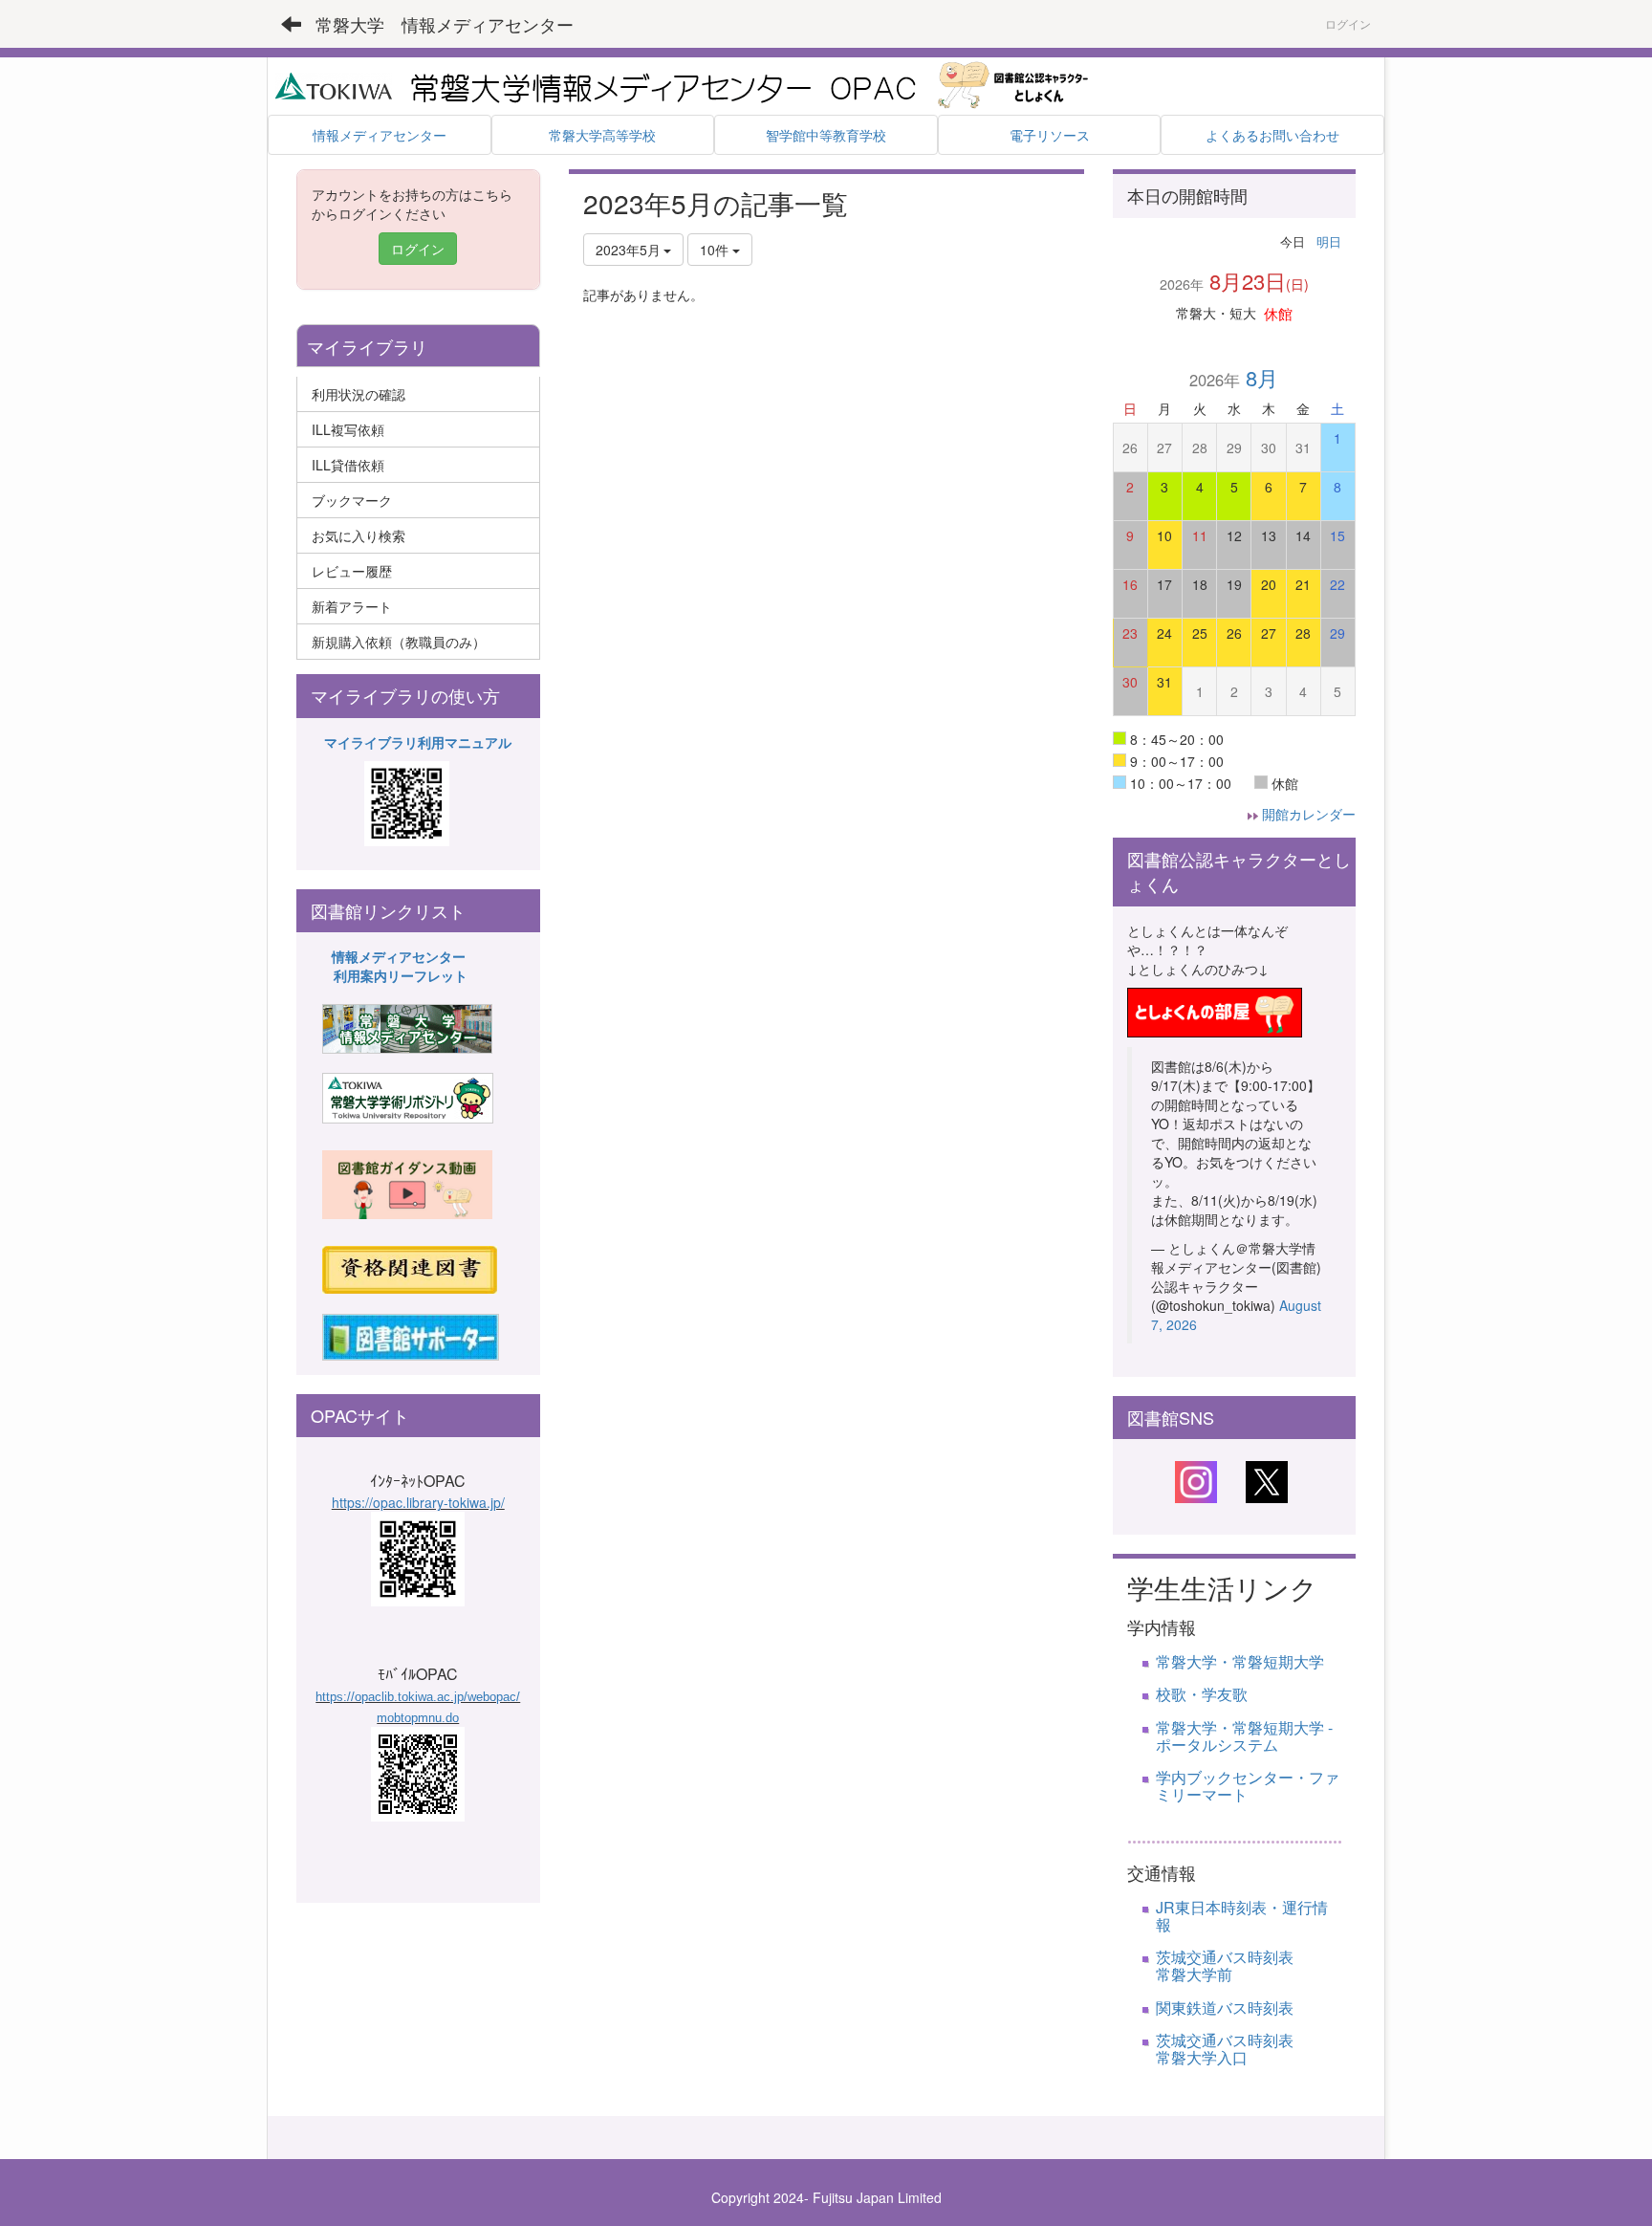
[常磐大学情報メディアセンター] (407, 1027)
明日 (1329, 241)
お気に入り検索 (359, 535)
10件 (716, 250)
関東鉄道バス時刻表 (1225, 2008)
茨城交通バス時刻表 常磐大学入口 (1248, 2049)
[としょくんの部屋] (1215, 1010)
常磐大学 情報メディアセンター (445, 24)
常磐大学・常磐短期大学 (1240, 1661)
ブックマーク (352, 500)
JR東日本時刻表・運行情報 (1242, 1916)
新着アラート (352, 606)
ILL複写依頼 (348, 429)
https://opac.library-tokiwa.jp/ (418, 1502)
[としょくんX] (1267, 1480)
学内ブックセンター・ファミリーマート (1248, 1786)
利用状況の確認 (359, 394)
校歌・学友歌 (1202, 1694)
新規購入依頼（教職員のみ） (399, 642)
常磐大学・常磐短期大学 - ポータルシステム (1244, 1736)
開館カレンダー (1309, 814)
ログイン (1348, 23)
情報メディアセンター (399, 956)
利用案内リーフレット (401, 975)
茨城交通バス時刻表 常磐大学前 (1263, 1965)
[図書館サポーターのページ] (411, 1335)
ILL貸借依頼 (348, 465)
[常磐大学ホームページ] (334, 84)
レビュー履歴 (352, 571)
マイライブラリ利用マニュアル (418, 742)
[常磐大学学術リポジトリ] (408, 1097)
